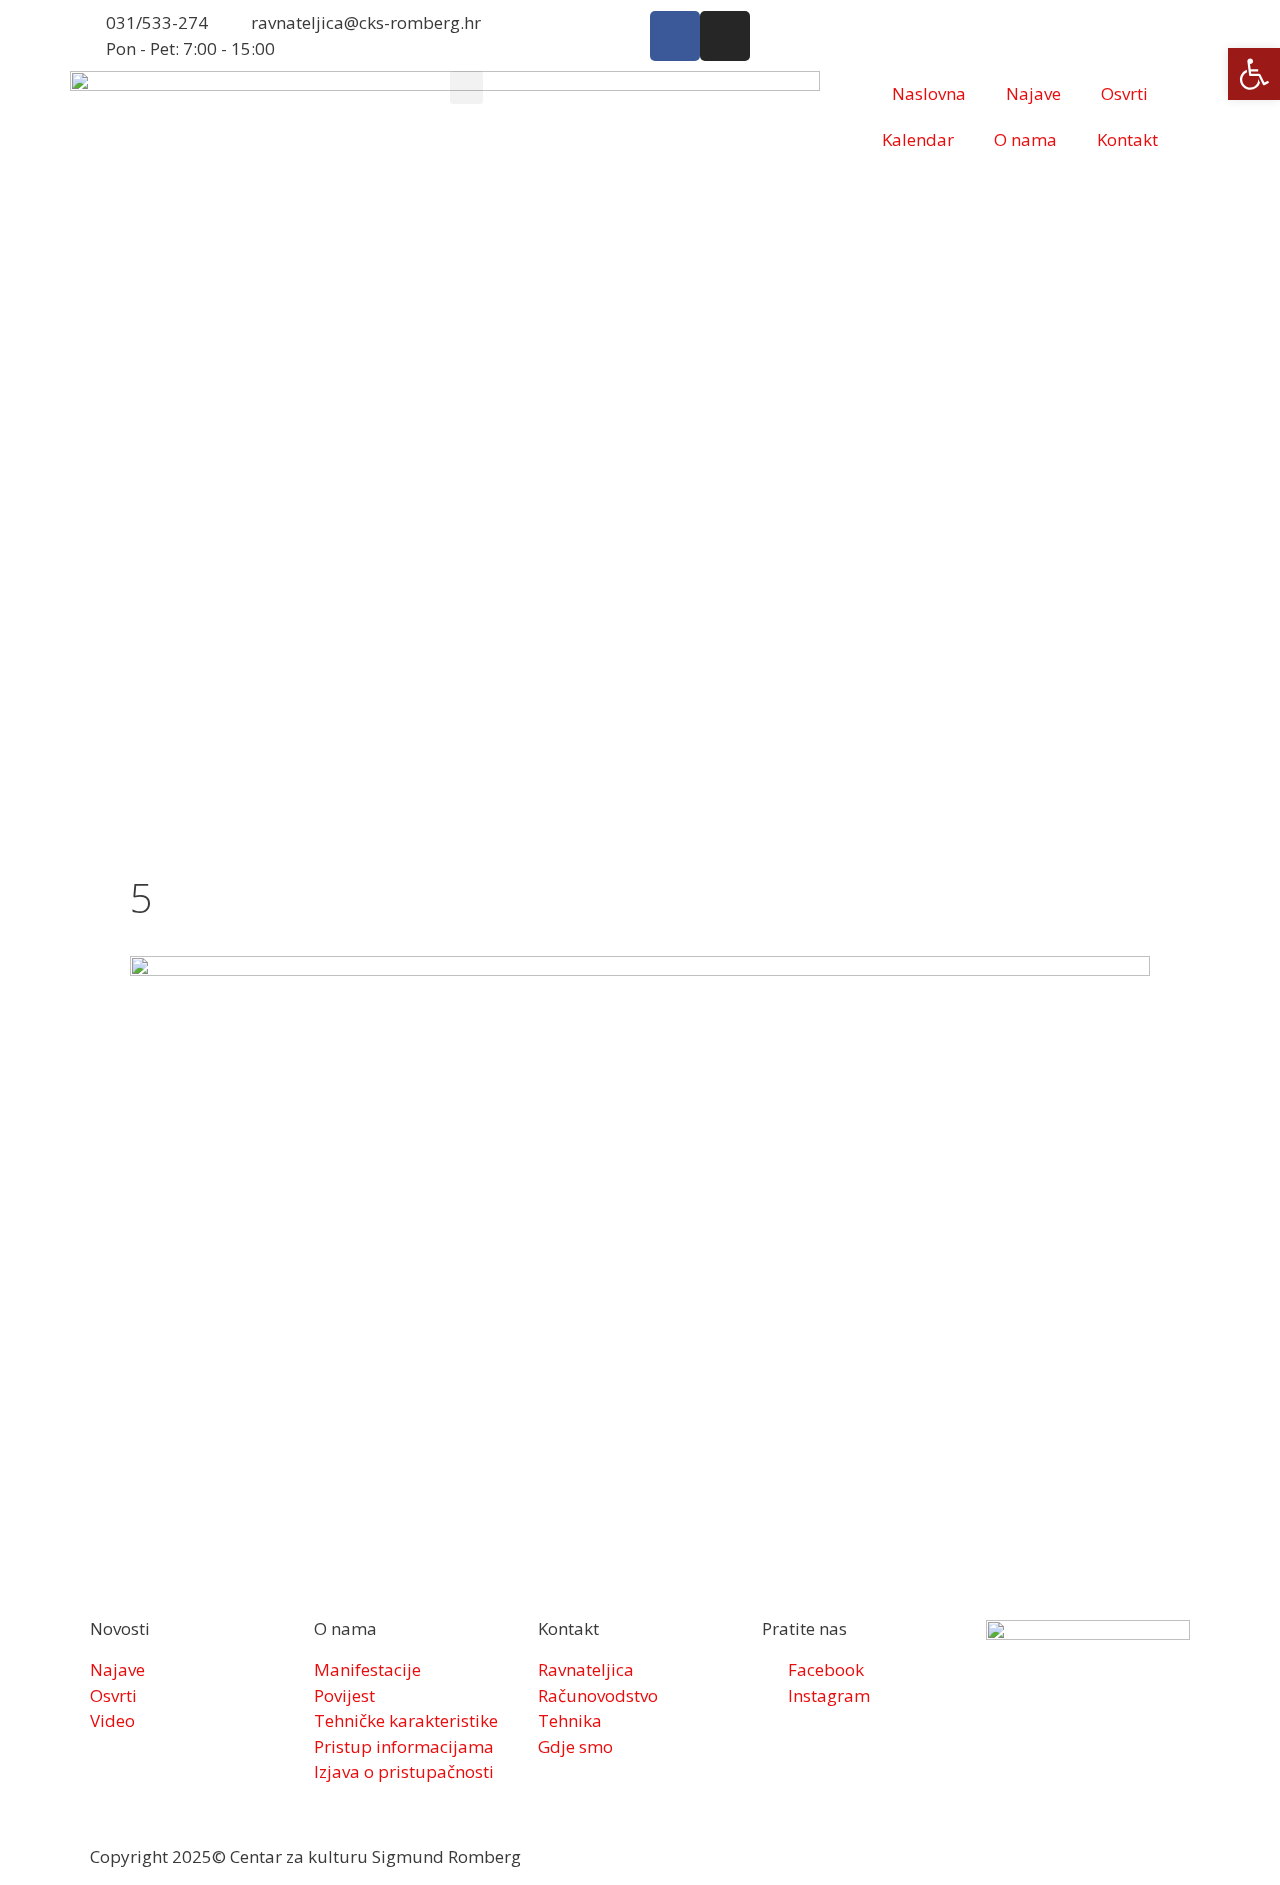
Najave (1033, 93)
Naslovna (929, 93)
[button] (466, 87)
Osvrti (1124, 93)
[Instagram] (725, 36)
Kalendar (918, 139)
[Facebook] (675, 36)
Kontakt (1127, 139)
